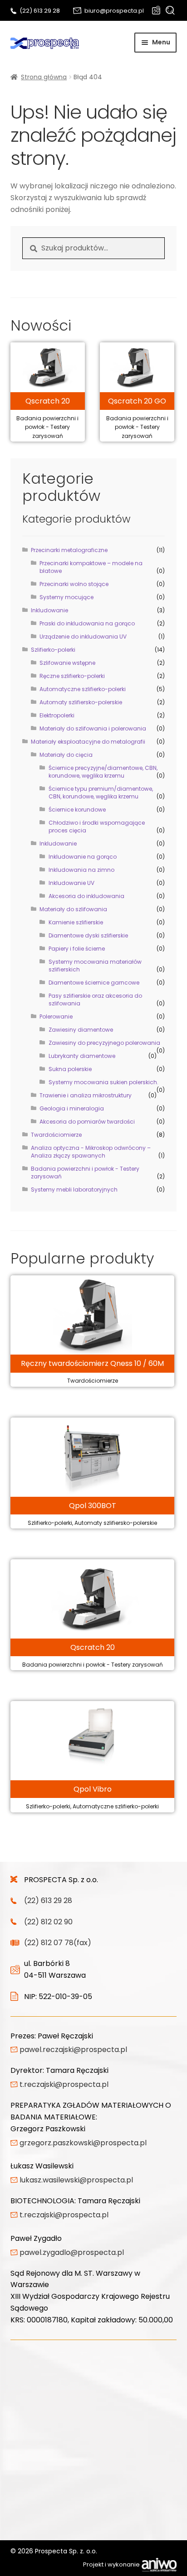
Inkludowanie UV (71, 883)
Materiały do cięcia (66, 755)
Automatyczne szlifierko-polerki (83, 689)
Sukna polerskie (70, 1069)
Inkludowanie (49, 610)
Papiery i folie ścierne (77, 949)
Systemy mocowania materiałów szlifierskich (95, 966)
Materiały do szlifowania (73, 909)
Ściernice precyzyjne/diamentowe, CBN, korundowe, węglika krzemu (103, 772)
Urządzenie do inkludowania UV (83, 637)
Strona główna (44, 77)
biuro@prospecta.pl (114, 11)
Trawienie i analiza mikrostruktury (86, 1095)
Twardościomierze (56, 1135)
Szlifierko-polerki (53, 650)
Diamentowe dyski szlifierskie (88, 935)
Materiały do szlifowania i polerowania (93, 728)
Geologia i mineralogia (72, 1108)
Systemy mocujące (66, 597)
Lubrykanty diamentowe (82, 1056)
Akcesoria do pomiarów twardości (87, 1122)
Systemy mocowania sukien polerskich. (103, 1082)
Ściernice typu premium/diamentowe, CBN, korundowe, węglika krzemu (101, 793)
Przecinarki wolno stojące (74, 584)
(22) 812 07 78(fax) (58, 1943)
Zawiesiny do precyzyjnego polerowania (104, 1043)
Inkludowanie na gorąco (83, 857)
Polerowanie (56, 1016)
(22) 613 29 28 (40, 11)
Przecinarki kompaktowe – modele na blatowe (91, 567)
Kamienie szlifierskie (76, 922)
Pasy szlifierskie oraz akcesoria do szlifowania (95, 1000)
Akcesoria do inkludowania (86, 896)
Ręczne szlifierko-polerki (72, 676)
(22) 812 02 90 (48, 1922)
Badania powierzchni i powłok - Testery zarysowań (85, 1173)
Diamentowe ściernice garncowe (94, 983)
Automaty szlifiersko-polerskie (81, 702)
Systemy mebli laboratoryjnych (74, 1189)
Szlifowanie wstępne (67, 663)
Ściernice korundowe (77, 810)
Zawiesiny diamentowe (81, 1030)
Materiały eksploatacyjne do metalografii (88, 742)
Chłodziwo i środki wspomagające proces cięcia (97, 827)
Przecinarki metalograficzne (69, 550)
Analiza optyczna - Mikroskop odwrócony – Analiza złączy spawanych (91, 1152)
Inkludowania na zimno (81, 870)
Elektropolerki (57, 715)
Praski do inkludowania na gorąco (87, 623)
